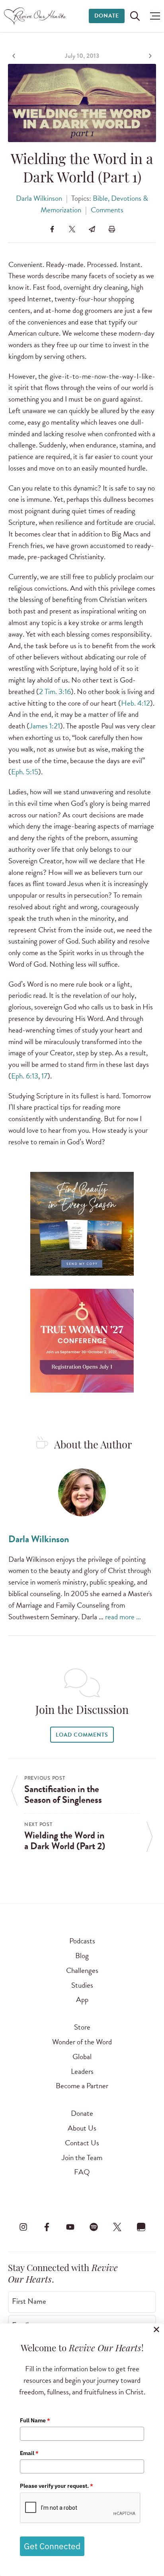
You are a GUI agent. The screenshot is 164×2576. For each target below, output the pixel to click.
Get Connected (52, 2546)
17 (44, 1076)
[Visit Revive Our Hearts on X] (117, 2227)
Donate (107, 16)
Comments (107, 210)
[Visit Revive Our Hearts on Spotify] (94, 2227)
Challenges (82, 1970)
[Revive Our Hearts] (36, 16)
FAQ (82, 2172)
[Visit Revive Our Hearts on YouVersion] (141, 2227)
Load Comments (82, 1735)
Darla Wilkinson (39, 198)
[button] (153, 16)
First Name (29, 2301)
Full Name (35, 2420)
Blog (82, 1956)
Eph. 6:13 (25, 1076)
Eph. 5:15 (25, 772)
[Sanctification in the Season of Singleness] (15, 56)
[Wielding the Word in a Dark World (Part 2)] (149, 56)
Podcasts (82, 1941)
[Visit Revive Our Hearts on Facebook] (47, 2227)
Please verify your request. (57, 2486)
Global (82, 2057)
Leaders (82, 2071)
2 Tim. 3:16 (55, 691)
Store (82, 2027)
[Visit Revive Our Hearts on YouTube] (70, 2227)
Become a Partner (82, 2086)
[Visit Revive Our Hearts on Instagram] (23, 2227)
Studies (82, 1985)
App (82, 1999)
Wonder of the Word (82, 2042)
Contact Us (82, 2143)
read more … (123, 1617)
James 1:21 (45, 726)
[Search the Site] (135, 16)
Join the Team (82, 2158)
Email (29, 2453)
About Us (82, 2128)
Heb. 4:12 (136, 703)
